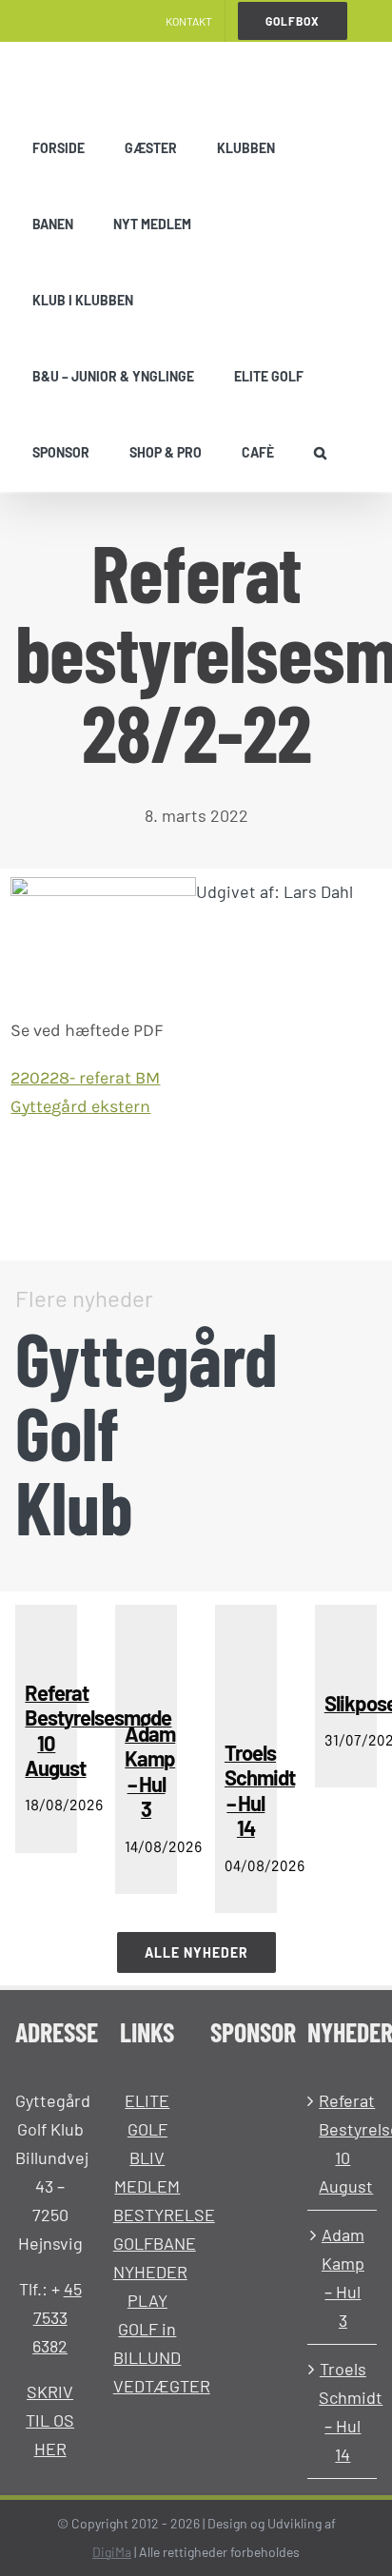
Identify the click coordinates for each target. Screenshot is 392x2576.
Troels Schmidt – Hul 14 (343, 2411)
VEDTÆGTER (162, 2386)
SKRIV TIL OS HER (50, 2420)
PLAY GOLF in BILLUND (147, 2329)
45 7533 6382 (57, 2317)
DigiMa (112, 2552)
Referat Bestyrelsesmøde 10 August (343, 2143)
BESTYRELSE (164, 2215)
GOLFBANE (155, 2243)
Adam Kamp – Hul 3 (343, 2277)
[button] (320, 453)
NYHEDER (150, 2272)
